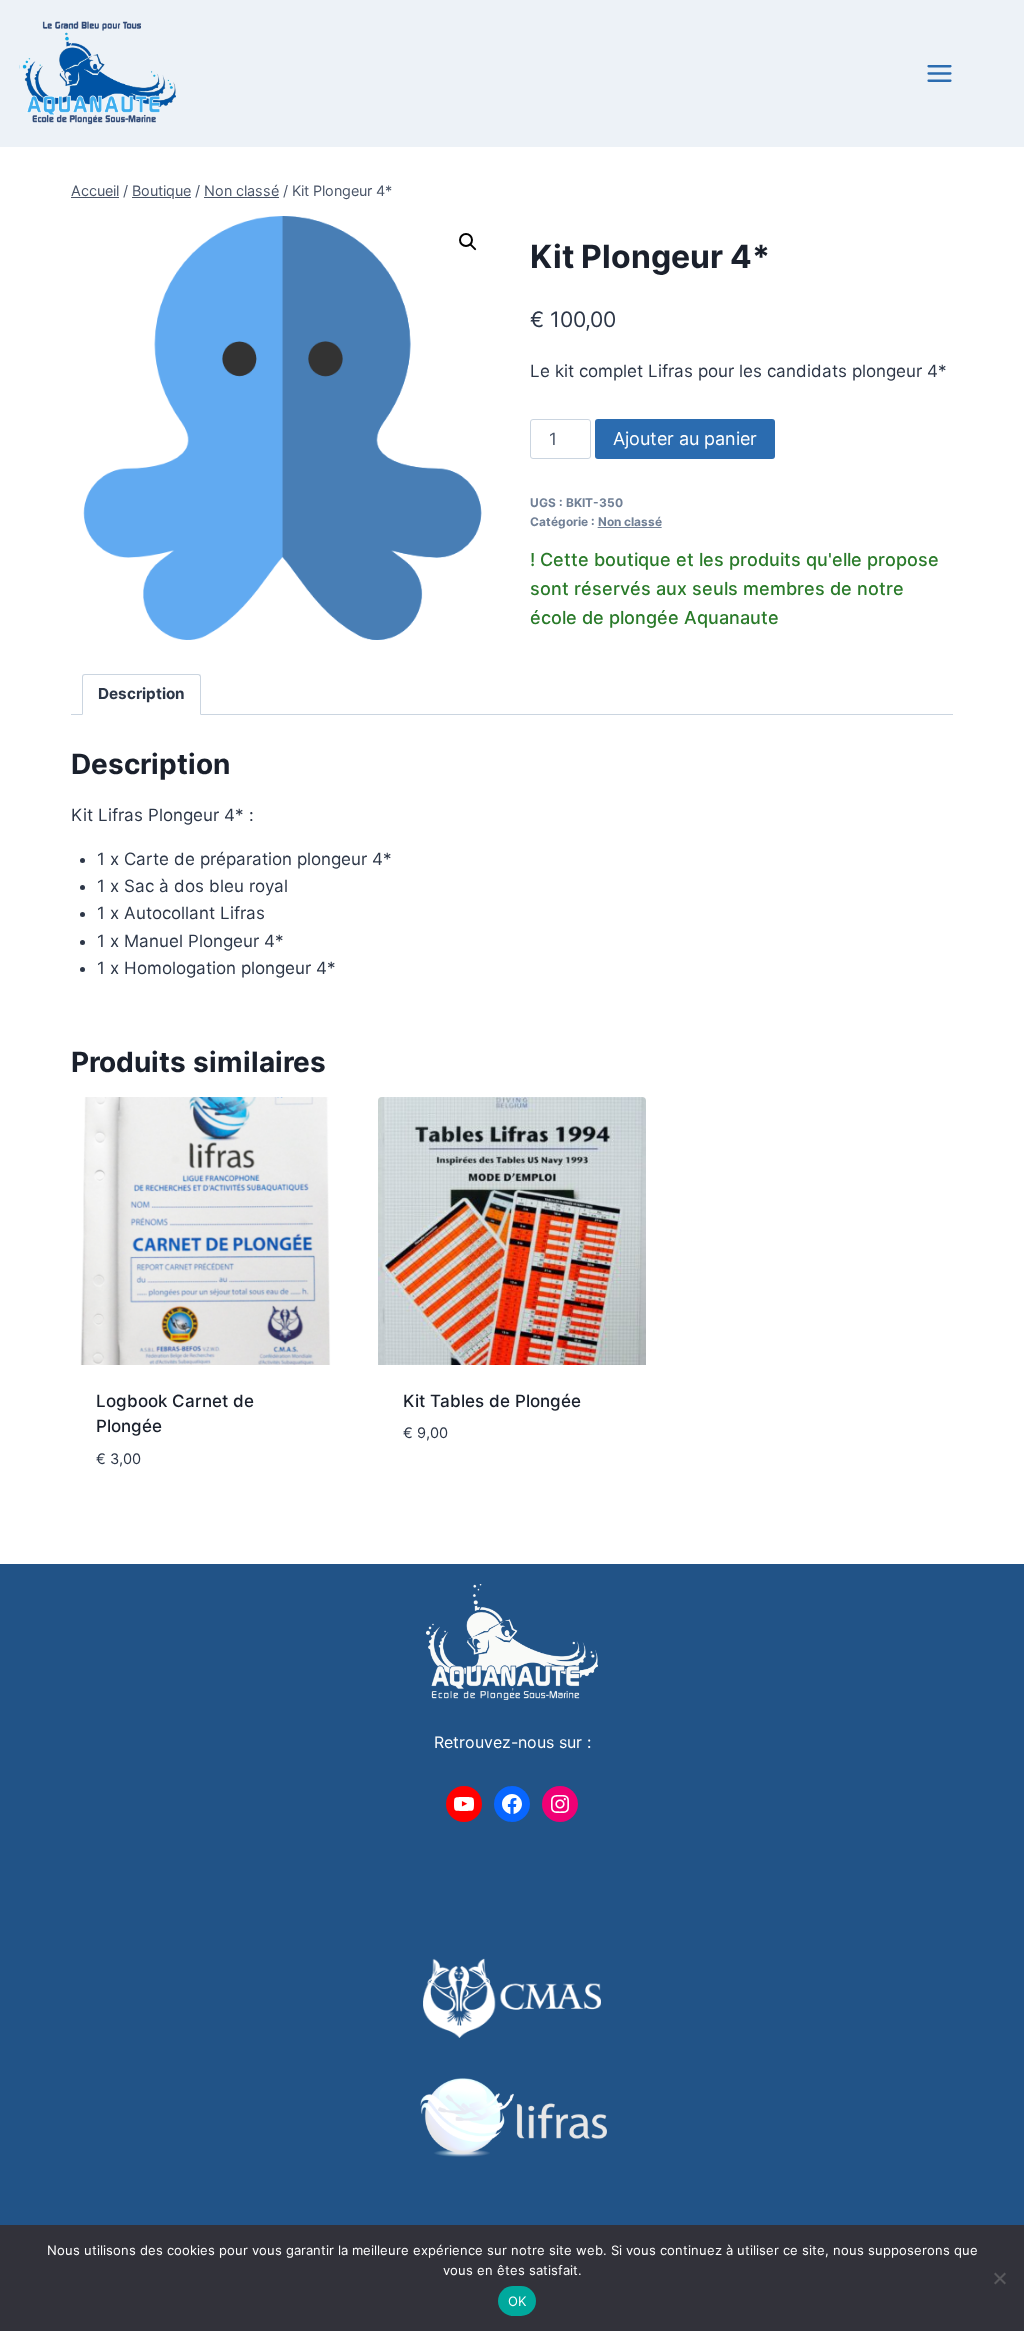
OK (517, 2301)
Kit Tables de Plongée (492, 1401)
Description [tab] (141, 693)
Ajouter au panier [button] (479, 1493)
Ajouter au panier (685, 438)
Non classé (630, 521)
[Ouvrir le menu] (974, 73)
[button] (468, 242)
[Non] (999, 2278)
